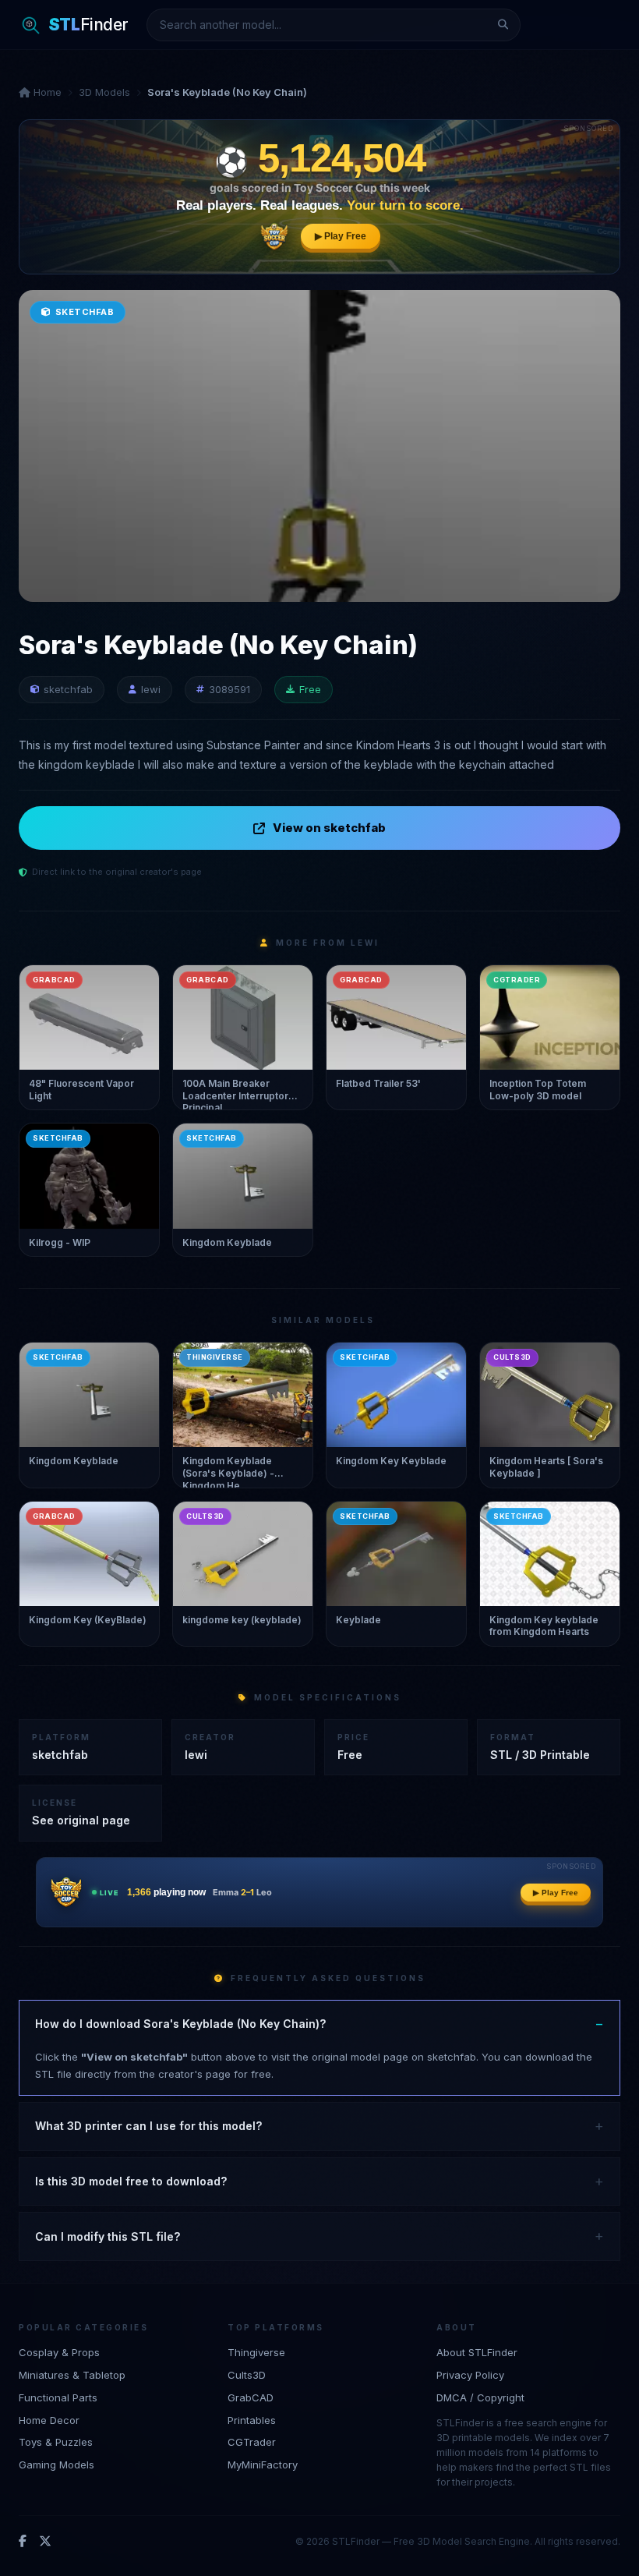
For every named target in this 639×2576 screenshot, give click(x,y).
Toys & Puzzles (56, 2442)
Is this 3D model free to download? (131, 2181)
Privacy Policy (470, 2375)
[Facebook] (23, 2542)
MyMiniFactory (263, 2465)
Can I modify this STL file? (108, 2236)
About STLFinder (477, 2352)
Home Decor (49, 2420)
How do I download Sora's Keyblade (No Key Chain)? (180, 2024)
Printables (252, 2420)
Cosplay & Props (59, 2352)
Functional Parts (58, 2397)
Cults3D (247, 2375)
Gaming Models (56, 2465)
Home (46, 92)
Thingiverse (256, 2352)
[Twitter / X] (45, 2542)
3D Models (104, 92)
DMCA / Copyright (480, 2397)
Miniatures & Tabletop (72, 2375)
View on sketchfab (329, 828)
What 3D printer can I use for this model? (148, 2126)
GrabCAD (251, 2397)
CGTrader (252, 2442)
